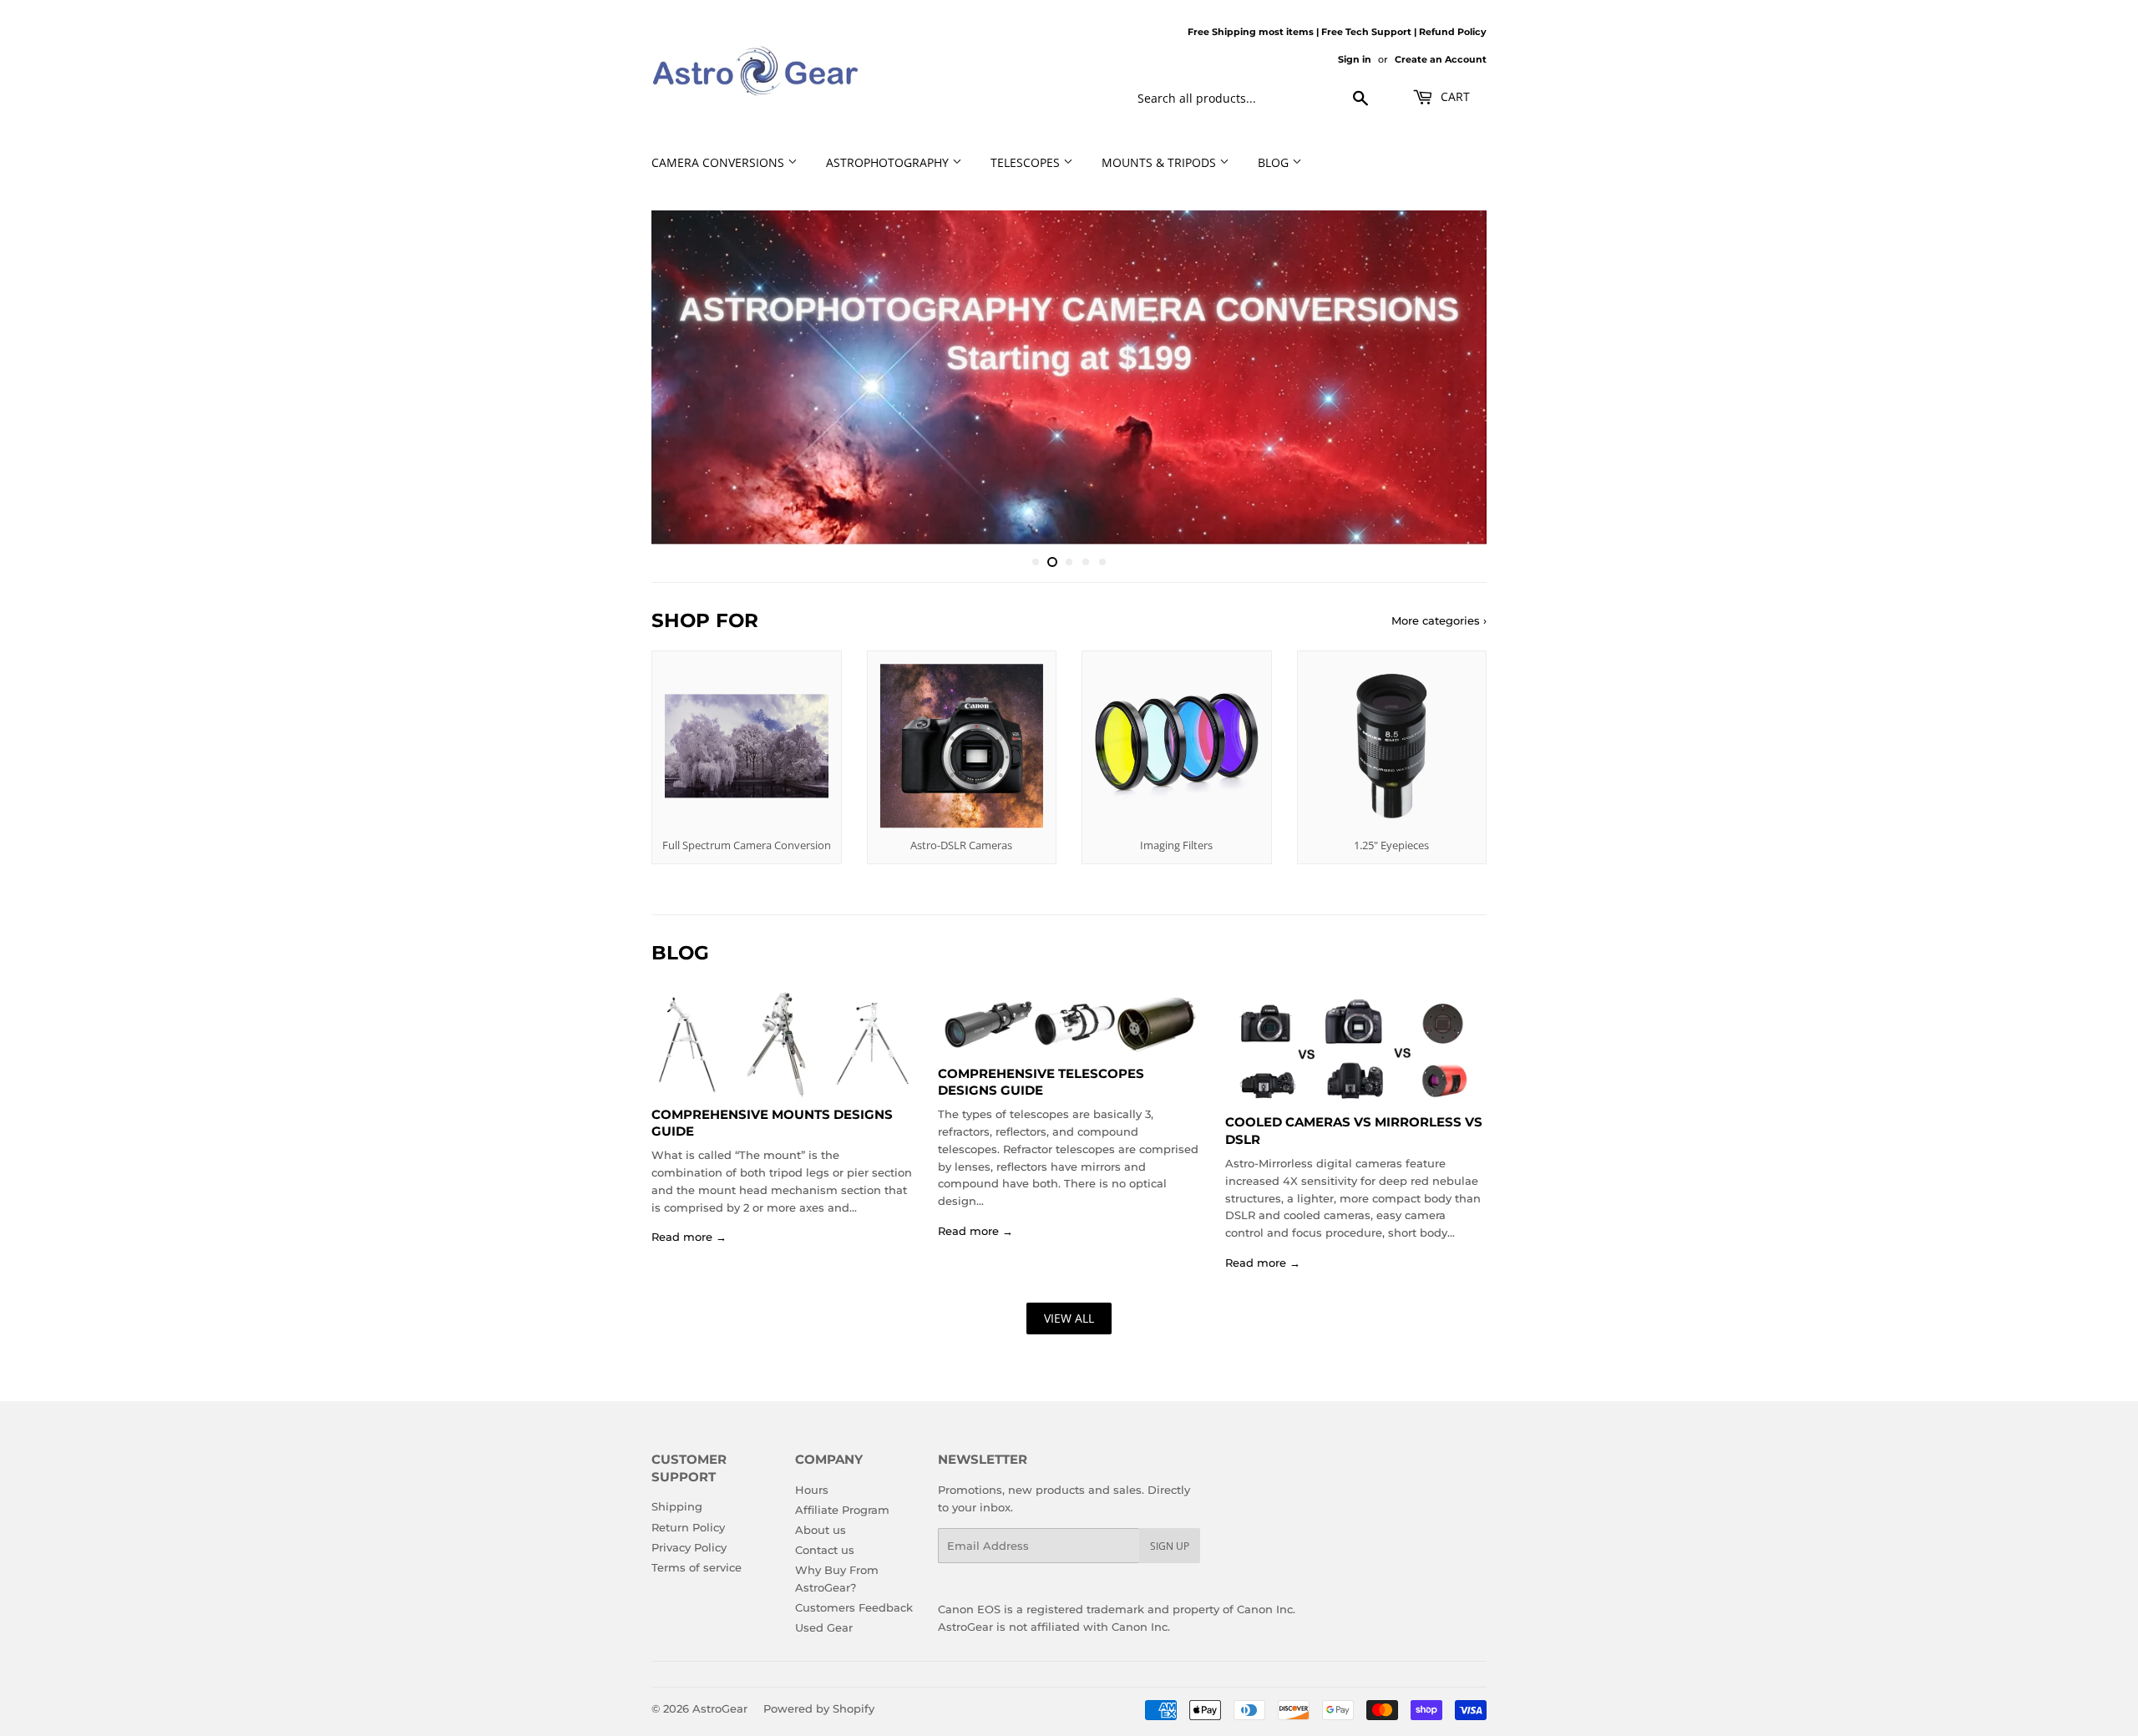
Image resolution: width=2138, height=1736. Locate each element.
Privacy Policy (689, 1547)
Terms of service (697, 1567)
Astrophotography (889, 162)
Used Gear (824, 1627)
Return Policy (688, 1527)
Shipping (677, 1506)
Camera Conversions (719, 162)
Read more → (689, 1237)
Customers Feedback (854, 1607)
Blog (1275, 162)
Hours (812, 1490)
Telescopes (1027, 162)
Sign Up (1170, 1546)
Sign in (1355, 59)
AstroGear (720, 1708)
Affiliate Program (842, 1510)
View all (1069, 1318)
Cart (1454, 96)
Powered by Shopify (819, 1708)
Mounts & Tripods (1160, 162)
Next (1451, 377)
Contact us (825, 1550)
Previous (687, 377)
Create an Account (1441, 59)
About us (821, 1530)
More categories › (1439, 620)
